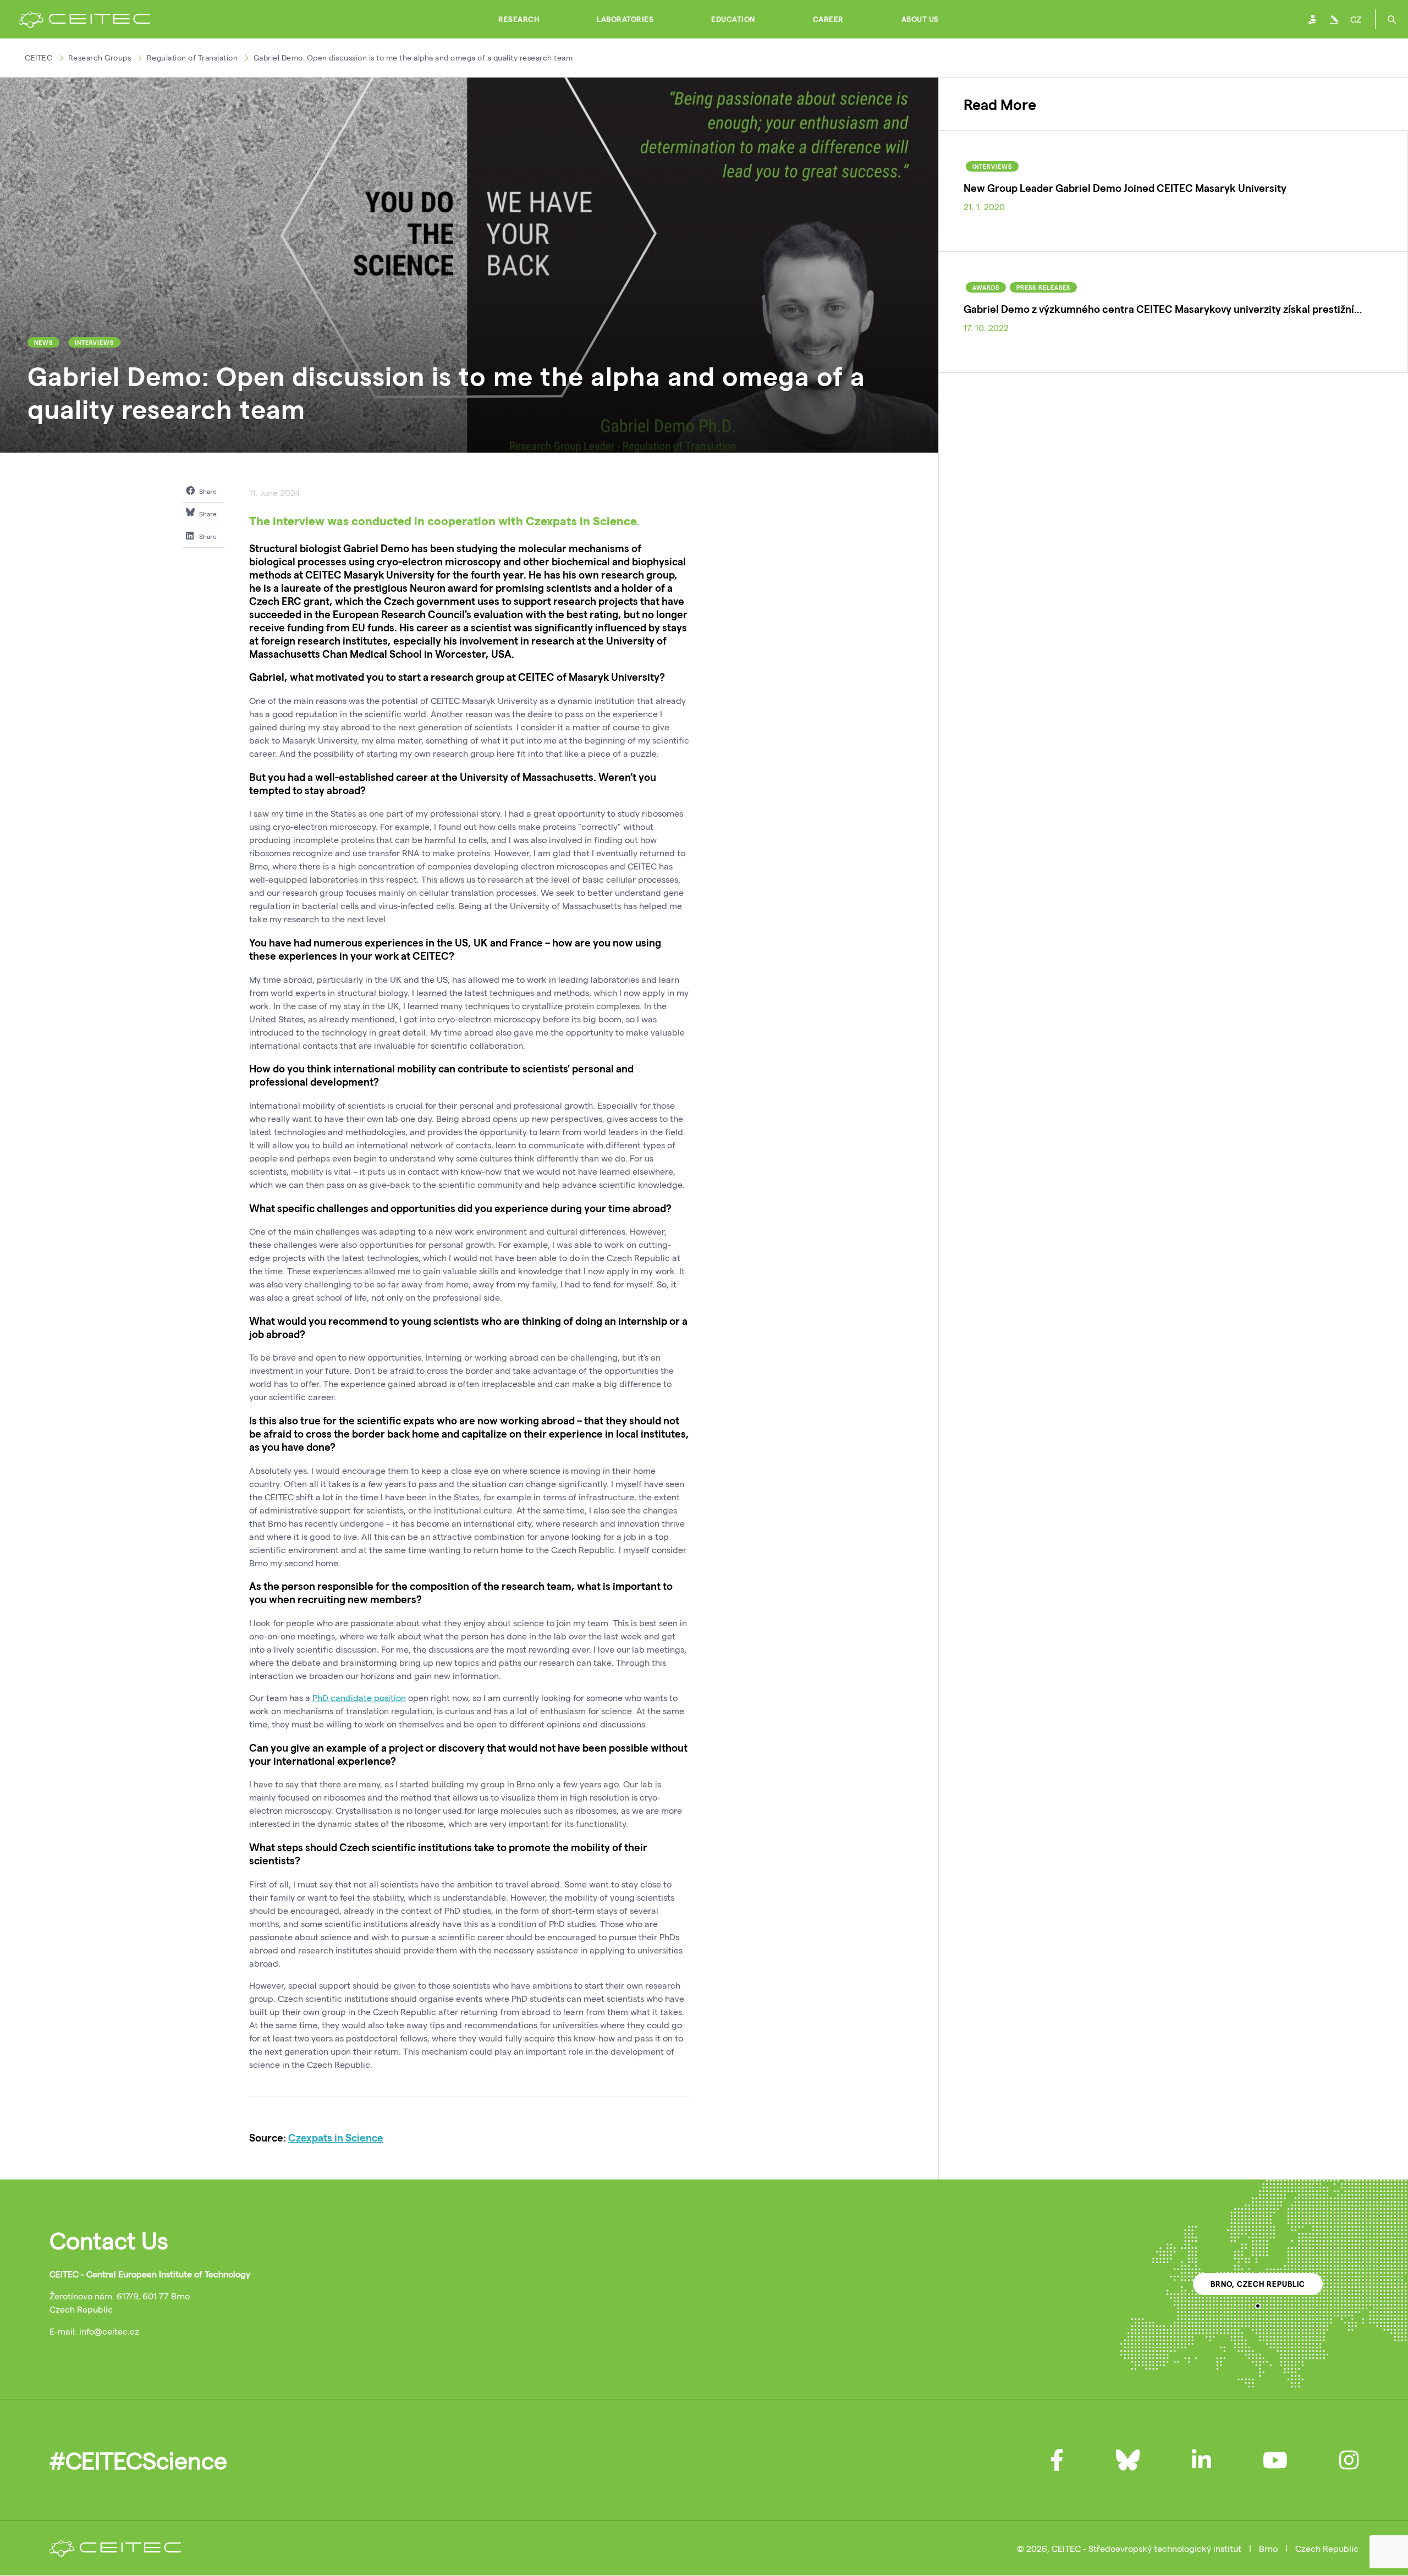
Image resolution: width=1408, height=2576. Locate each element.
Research (519, 19)
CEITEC (38, 57)
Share (207, 491)
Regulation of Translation (193, 57)
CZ (1356, 19)
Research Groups (100, 57)
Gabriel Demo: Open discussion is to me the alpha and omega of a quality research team (413, 57)
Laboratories (625, 19)
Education (733, 19)
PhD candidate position (359, 1697)
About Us (920, 19)
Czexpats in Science (336, 2137)
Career (828, 19)
